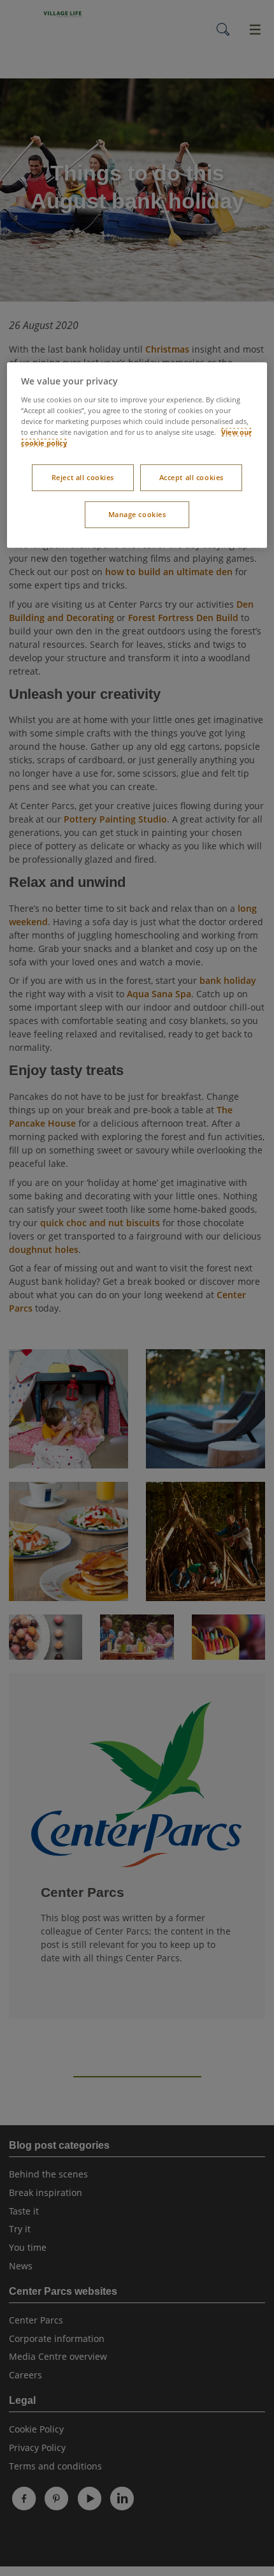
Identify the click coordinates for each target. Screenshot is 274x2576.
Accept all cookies (191, 477)
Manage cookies (137, 514)
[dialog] (137, 455)
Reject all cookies (83, 477)
